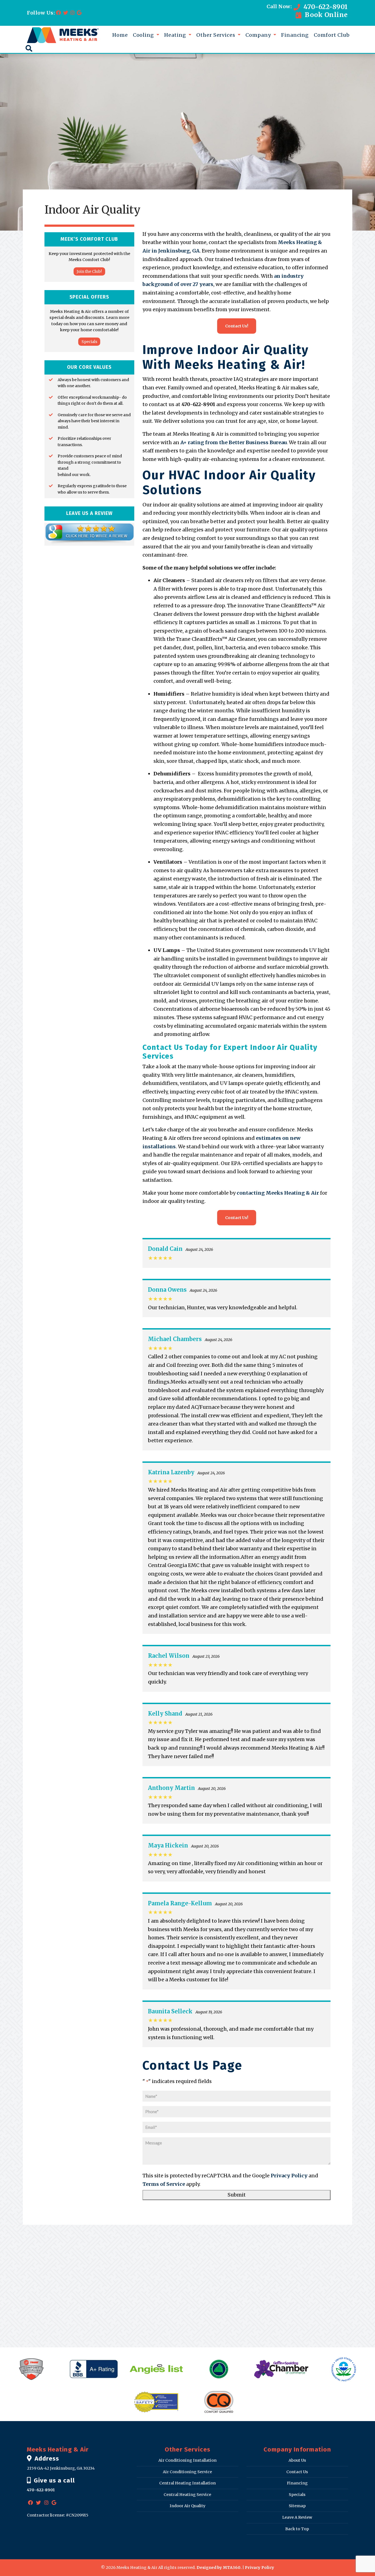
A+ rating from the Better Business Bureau (233, 442)
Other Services (216, 35)
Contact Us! (237, 326)
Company (259, 35)
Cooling (144, 35)
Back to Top (297, 2529)
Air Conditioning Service (187, 2472)
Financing (295, 35)
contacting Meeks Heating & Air (278, 1193)
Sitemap (297, 2506)
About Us (297, 2460)
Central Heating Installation (187, 2483)
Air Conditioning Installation (187, 2460)
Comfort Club (332, 35)
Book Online (325, 15)
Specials (89, 341)
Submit (237, 2195)
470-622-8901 (325, 7)
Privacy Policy (289, 2176)
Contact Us (297, 2472)
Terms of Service (164, 2184)
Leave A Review (297, 2517)
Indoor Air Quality (187, 2506)
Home (120, 35)
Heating (176, 35)
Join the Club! (89, 271)
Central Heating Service (187, 2495)
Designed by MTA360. (219, 2568)
